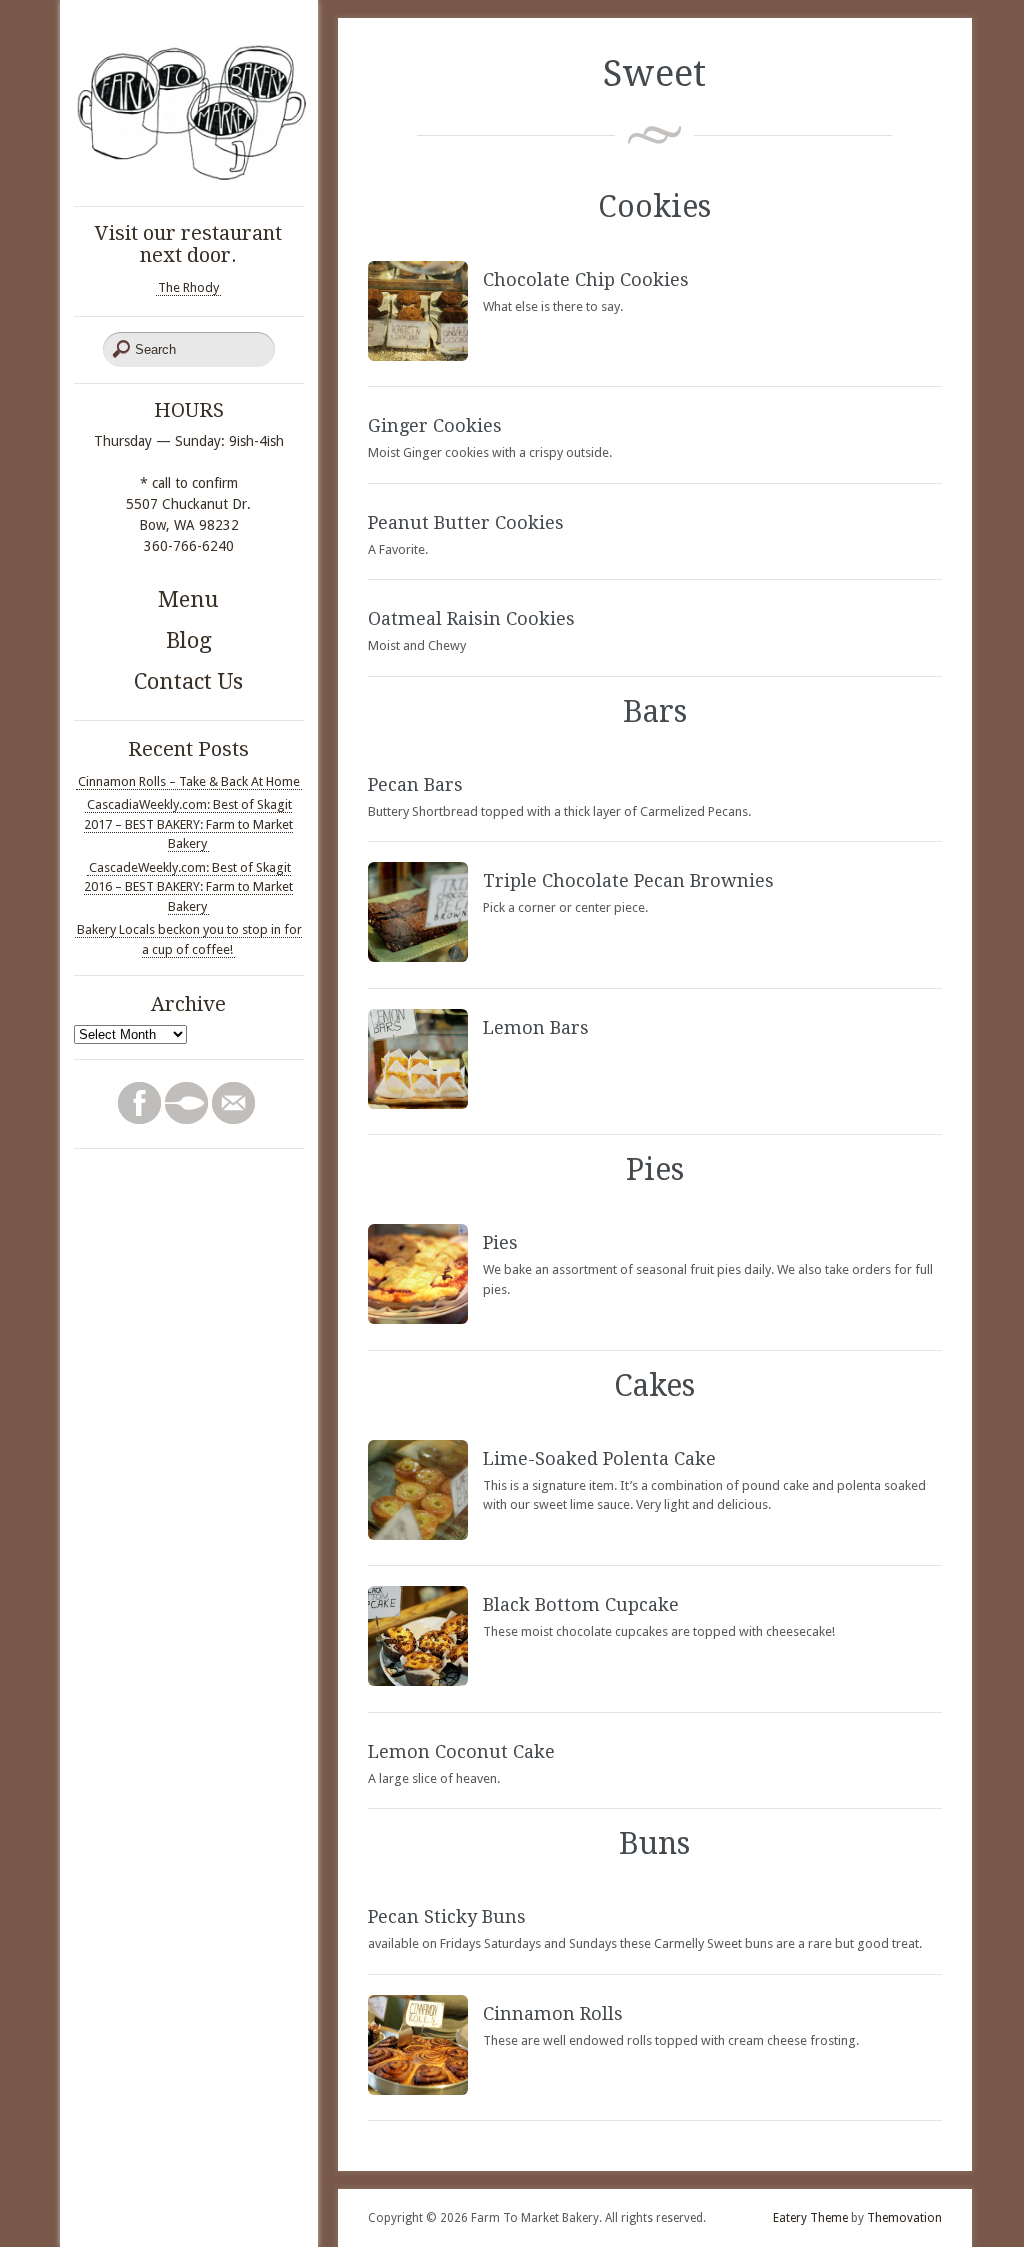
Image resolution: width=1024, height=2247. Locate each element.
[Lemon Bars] (418, 1104)
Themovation (904, 2218)
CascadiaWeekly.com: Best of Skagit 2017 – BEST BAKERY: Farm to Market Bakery (188, 824)
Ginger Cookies (435, 425)
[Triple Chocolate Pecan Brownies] (418, 957)
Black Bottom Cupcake (581, 1604)
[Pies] (418, 1319)
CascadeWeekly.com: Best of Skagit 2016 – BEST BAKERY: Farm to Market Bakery (188, 887)
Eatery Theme (810, 2218)
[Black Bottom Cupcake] (418, 1681)
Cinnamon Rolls (553, 2013)
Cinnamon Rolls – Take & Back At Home (189, 781)
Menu (188, 599)
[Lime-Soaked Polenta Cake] (418, 1535)
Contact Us (188, 681)
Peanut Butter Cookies (466, 522)
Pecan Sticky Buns (447, 1916)
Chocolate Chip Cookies (586, 279)
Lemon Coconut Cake (461, 1751)
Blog (189, 640)
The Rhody (188, 287)
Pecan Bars (415, 784)
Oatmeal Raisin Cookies (471, 618)
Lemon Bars (536, 1027)
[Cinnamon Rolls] (418, 2090)
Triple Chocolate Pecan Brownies (628, 880)
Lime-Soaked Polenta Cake (599, 1458)
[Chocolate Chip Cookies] (418, 356)
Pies (500, 1242)
